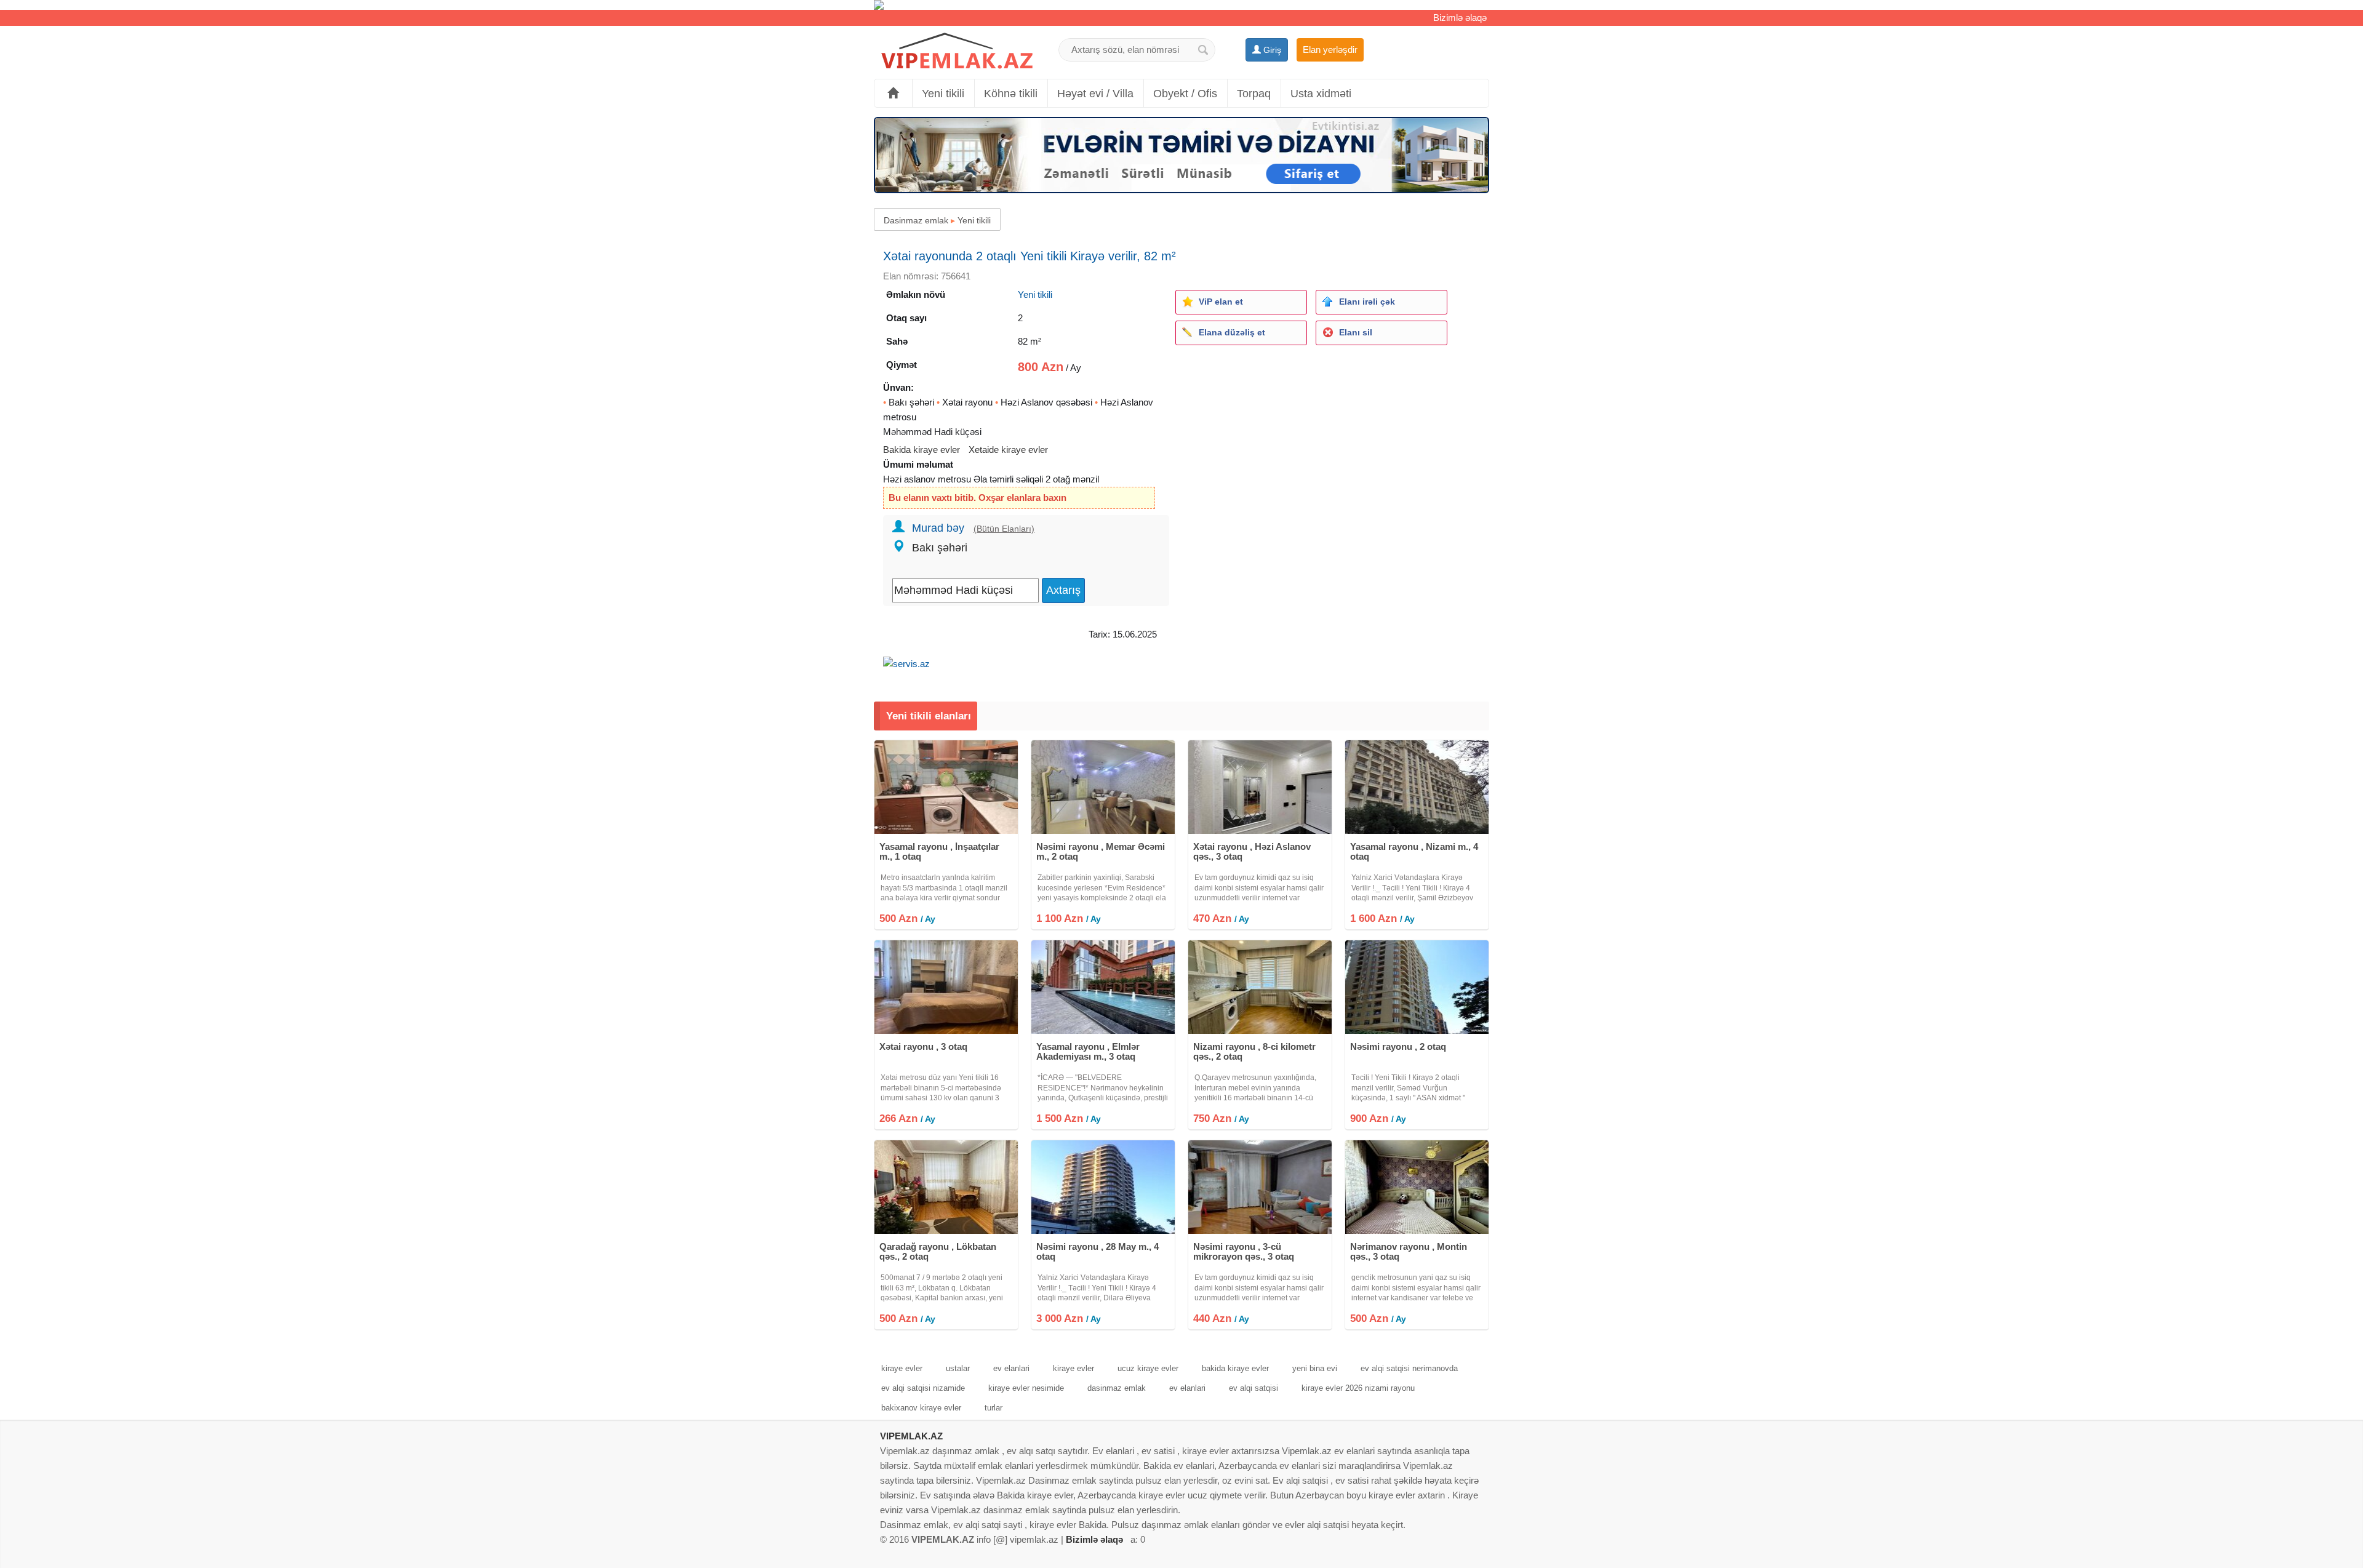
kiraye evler (902, 1368)
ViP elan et (1221, 302)
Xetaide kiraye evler (1008, 450)
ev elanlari (1011, 1368)
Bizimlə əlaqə (1460, 18)
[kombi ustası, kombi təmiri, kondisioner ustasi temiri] (1181, 5)
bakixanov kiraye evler (921, 1408)
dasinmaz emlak (1117, 1388)
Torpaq (1254, 94)
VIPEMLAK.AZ (911, 1436)
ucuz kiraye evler (1148, 1368)
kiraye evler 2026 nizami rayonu (1358, 1388)
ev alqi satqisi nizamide (923, 1388)
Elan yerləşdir (1330, 50)
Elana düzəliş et (1232, 332)
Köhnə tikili (1011, 94)
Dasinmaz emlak (916, 220)
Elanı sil (1356, 332)
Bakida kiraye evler (922, 450)
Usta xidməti (1321, 94)
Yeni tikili (943, 94)
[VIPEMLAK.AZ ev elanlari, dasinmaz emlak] (957, 51)
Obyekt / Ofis (1185, 94)
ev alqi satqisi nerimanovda (1409, 1368)
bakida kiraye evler (1235, 1368)
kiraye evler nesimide (1026, 1388)
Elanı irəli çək (1367, 302)
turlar (994, 1408)
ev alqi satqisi (1253, 1388)
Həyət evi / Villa (1095, 94)
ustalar (958, 1368)
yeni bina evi (1315, 1368)
